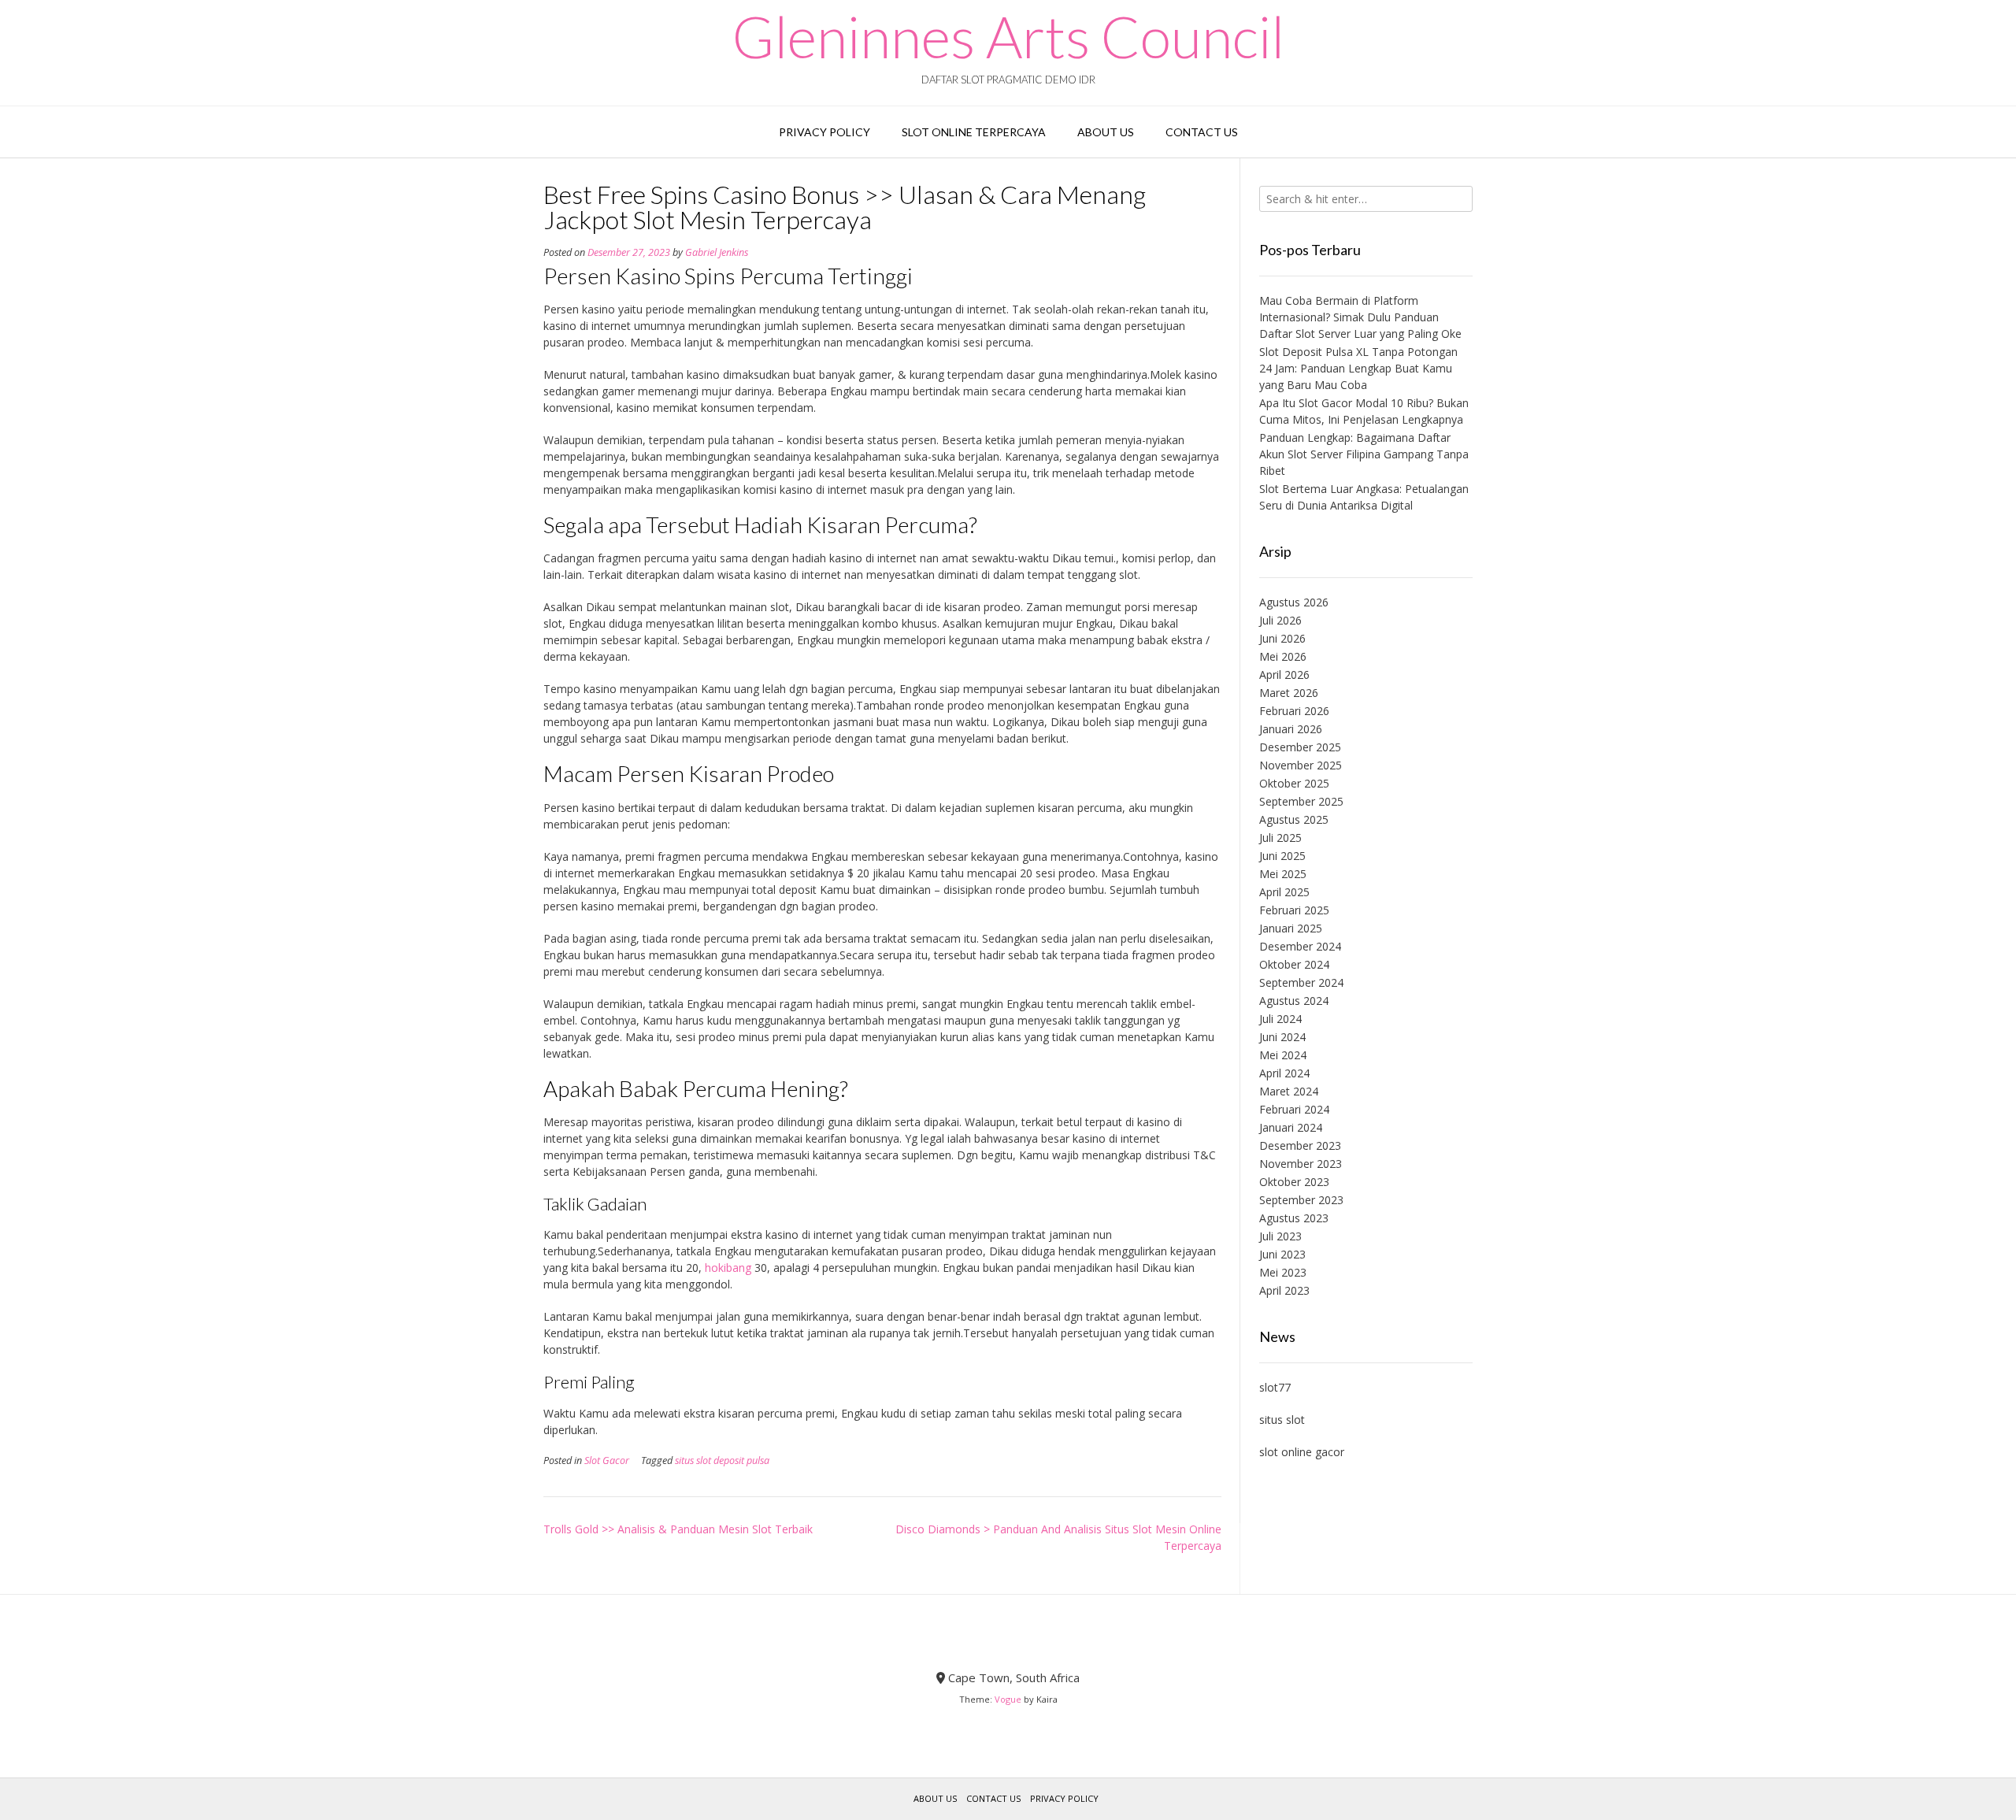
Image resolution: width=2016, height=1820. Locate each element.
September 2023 (1301, 1200)
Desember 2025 (1300, 747)
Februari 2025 (1294, 910)
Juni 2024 (1282, 1037)
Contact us (1202, 132)
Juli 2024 (1280, 1019)
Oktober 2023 (1294, 1182)
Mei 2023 (1283, 1272)
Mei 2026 (1283, 656)
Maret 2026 (1289, 693)
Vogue (1008, 1699)
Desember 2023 (1300, 1145)
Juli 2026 (1280, 620)
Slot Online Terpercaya (974, 132)
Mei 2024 (1283, 1055)
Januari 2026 (1291, 729)
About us (1106, 132)
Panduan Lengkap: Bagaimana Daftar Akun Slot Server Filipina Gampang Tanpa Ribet (1364, 454)
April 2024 (1284, 1073)
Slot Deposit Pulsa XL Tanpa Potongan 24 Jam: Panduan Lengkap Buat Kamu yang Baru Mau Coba (1358, 368)
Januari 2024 (1291, 1127)
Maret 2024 (1289, 1091)
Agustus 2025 (1294, 819)
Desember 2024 (1300, 946)
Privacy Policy (825, 132)
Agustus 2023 (1294, 1218)
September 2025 (1301, 801)
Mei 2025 (1283, 874)
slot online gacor (1302, 1452)
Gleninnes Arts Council (1008, 36)
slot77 (1275, 1387)
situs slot (1282, 1420)
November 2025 (1301, 765)
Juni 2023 (1282, 1254)
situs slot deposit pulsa (722, 1460)
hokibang (728, 1268)
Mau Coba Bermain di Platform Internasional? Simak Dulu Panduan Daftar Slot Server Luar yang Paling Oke (1360, 317)
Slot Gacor (607, 1460)
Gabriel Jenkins (717, 252)
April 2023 (1284, 1290)
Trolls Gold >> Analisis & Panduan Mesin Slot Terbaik (678, 1529)
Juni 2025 (1282, 856)
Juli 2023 (1280, 1236)
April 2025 (1284, 892)
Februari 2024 (1294, 1109)
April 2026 (1284, 675)
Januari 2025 (1291, 928)
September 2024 (1301, 982)
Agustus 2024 (1294, 1001)
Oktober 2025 (1294, 783)
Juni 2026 (1282, 638)
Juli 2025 (1280, 838)
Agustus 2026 (1294, 602)
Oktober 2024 (1294, 964)
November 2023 (1301, 1164)
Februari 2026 (1294, 711)
